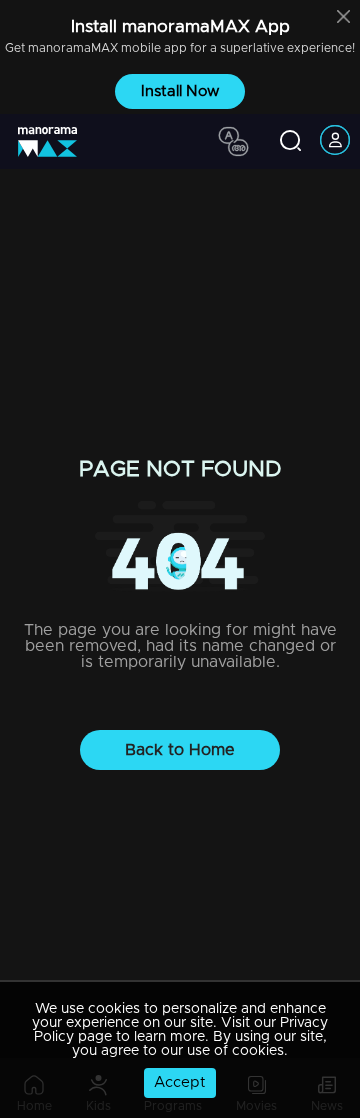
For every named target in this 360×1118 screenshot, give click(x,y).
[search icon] (290, 142)
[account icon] (335, 141)
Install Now (180, 91)
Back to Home (180, 750)
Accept (180, 1082)
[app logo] (55, 142)
